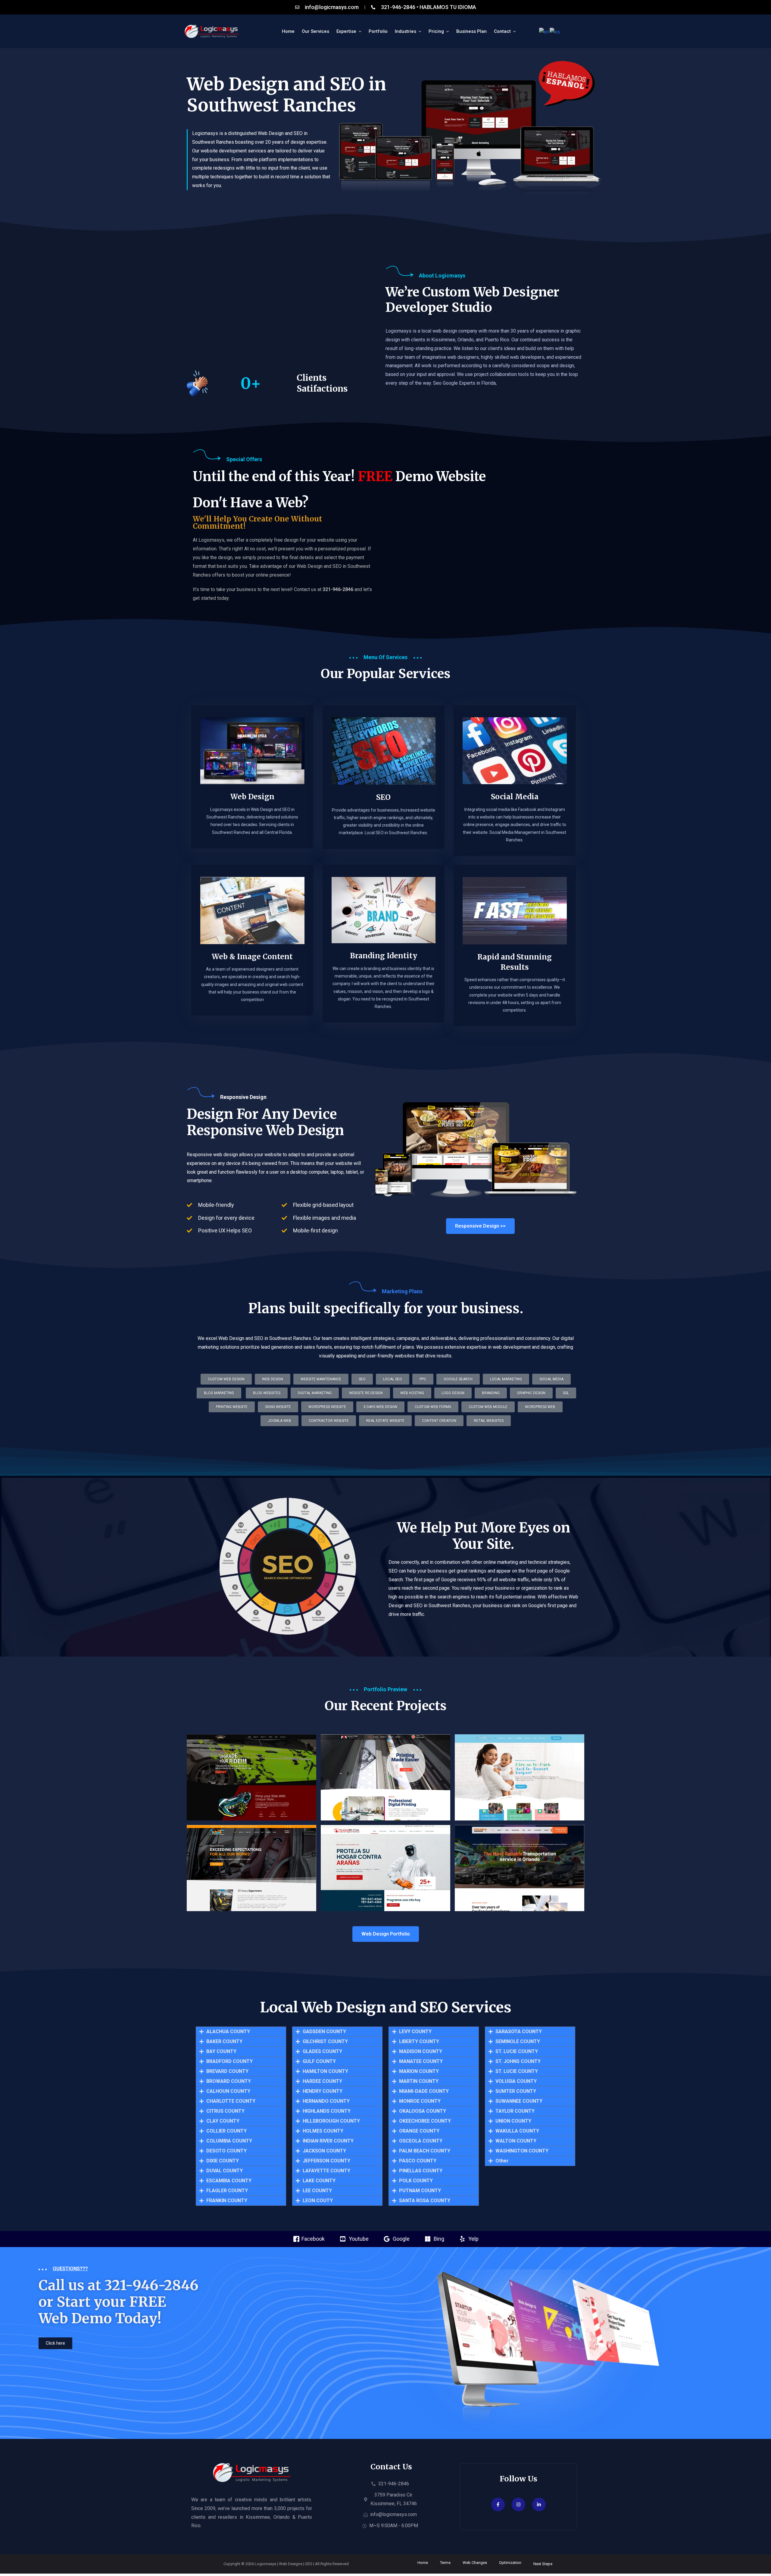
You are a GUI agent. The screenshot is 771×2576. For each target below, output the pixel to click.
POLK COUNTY (416, 2181)
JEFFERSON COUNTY (326, 2161)
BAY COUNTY (221, 2052)
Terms (445, 2563)
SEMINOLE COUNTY (518, 2042)
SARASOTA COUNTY (519, 2032)
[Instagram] (518, 2504)
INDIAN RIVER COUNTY (328, 2141)
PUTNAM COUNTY (420, 2191)
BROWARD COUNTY (229, 2081)
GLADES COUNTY (322, 2052)
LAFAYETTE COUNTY (326, 2171)
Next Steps (543, 2564)
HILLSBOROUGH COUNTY (331, 2121)
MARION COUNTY (419, 2071)
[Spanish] (555, 32)
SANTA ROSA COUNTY (425, 2201)
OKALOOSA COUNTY (423, 2111)
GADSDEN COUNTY (324, 2032)
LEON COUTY (318, 2201)
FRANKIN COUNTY (227, 2201)
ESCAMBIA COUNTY (229, 2181)
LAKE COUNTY (319, 2181)
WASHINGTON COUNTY (522, 2151)
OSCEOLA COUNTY (421, 2141)
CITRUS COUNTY (225, 2111)
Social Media (515, 797)
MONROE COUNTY (420, 2101)
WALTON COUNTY (516, 2141)
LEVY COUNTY (415, 2032)
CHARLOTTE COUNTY (231, 2101)
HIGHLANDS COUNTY (327, 2111)
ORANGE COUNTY (419, 2131)
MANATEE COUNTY (421, 2061)
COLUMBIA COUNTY (229, 2141)
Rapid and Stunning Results (515, 962)
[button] (385, 1421)
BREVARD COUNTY (227, 2071)
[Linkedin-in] (539, 2504)
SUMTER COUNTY (516, 2091)
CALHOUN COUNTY (228, 2091)
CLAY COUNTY (223, 2121)
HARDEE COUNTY (322, 2081)
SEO (383, 797)
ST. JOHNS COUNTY (518, 2061)
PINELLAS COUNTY (421, 2171)
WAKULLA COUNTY (517, 2131)
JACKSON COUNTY (324, 2151)
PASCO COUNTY (418, 2161)
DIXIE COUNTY (223, 2161)
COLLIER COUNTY (226, 2131)
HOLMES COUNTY (323, 2131)
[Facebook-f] (498, 2504)
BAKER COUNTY (224, 2042)
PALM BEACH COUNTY (425, 2151)
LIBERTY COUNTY (419, 2042)
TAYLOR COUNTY (515, 2111)
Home (423, 2563)
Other (502, 2161)
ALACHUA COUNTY (228, 2032)
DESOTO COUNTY (226, 2151)
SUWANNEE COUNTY (519, 2101)
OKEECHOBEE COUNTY (425, 2121)
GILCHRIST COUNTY (325, 2042)
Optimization (510, 2563)
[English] (544, 32)
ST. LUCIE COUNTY (517, 2052)
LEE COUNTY (317, 2191)
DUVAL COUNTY (225, 2171)
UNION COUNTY (513, 2121)
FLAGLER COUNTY (227, 2191)
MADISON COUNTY (421, 2052)
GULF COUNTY (319, 2061)
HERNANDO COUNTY (326, 2101)
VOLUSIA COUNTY (516, 2081)
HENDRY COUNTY (323, 2091)
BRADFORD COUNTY (229, 2061)
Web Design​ (252, 797)
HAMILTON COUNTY (325, 2071)
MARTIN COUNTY (419, 2081)
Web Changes (475, 2563)
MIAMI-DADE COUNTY (424, 2091)
